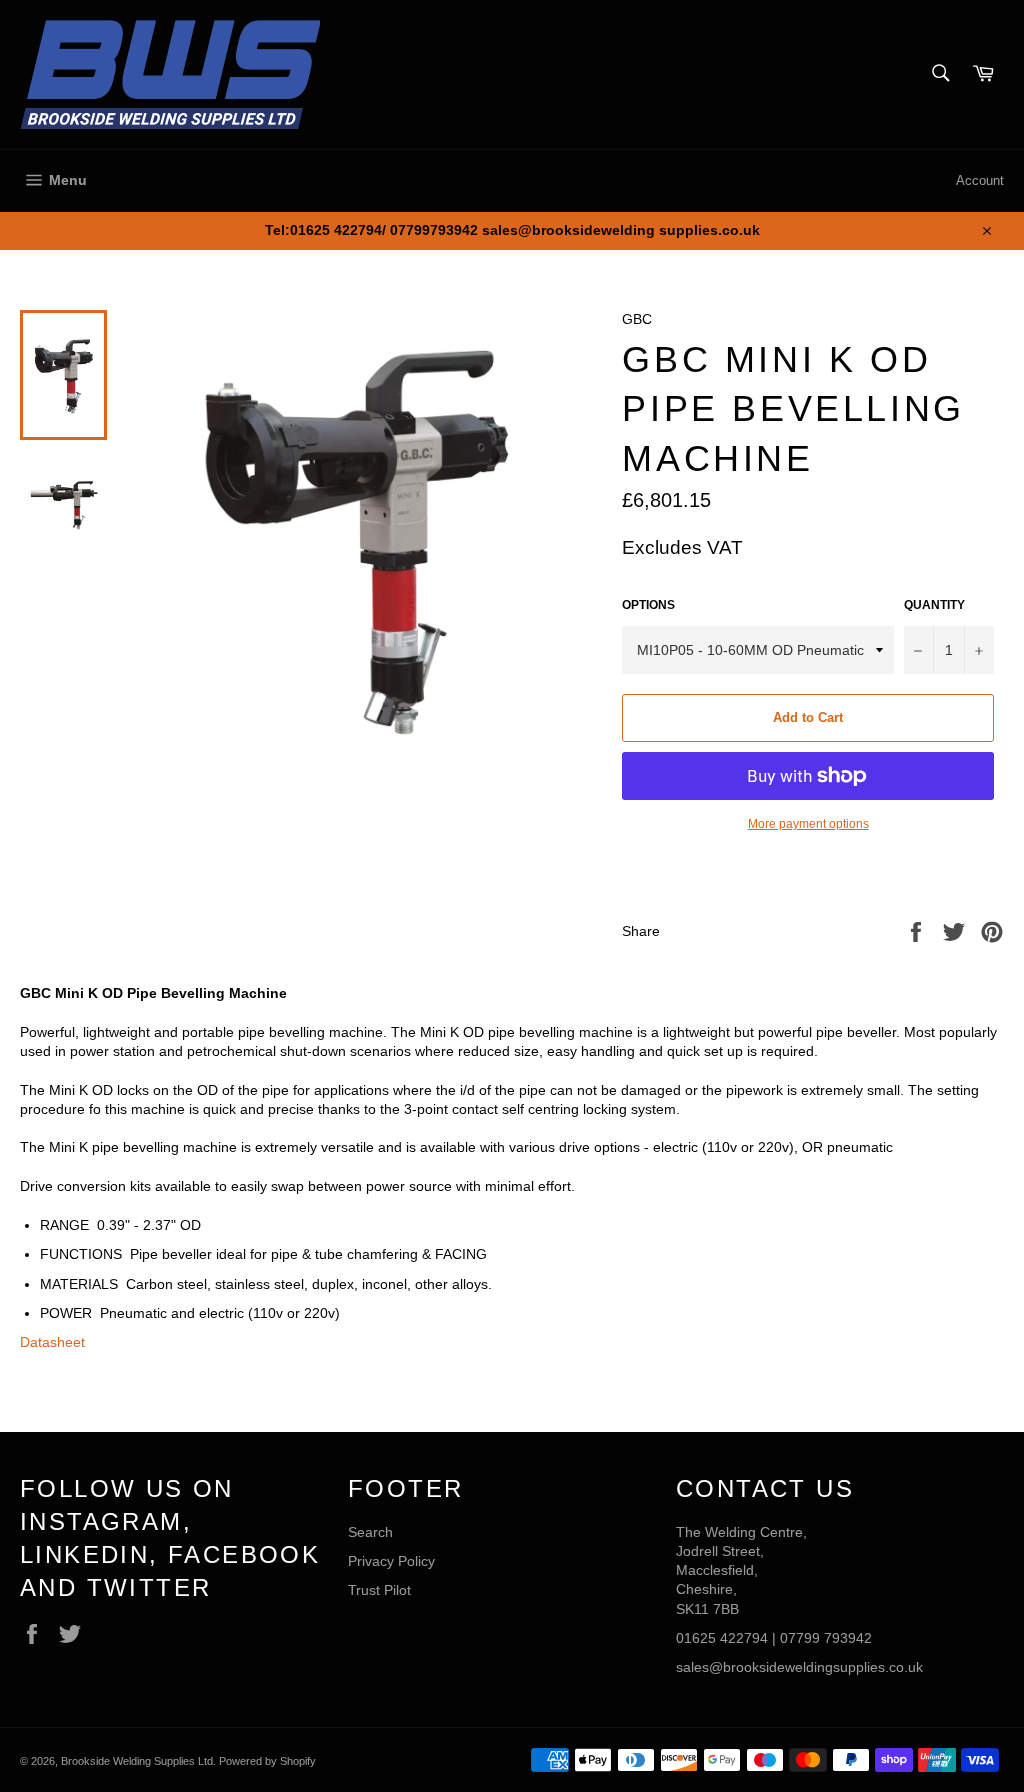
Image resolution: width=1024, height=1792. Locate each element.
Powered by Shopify (267, 1761)
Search (370, 1532)
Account (980, 180)
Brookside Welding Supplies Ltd (137, 1761)
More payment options (808, 824)
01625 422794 (722, 1638)
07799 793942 (826, 1638)
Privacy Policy (391, 1561)
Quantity (934, 605)
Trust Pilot (379, 1590)
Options (648, 605)
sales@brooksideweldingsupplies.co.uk (799, 1667)
